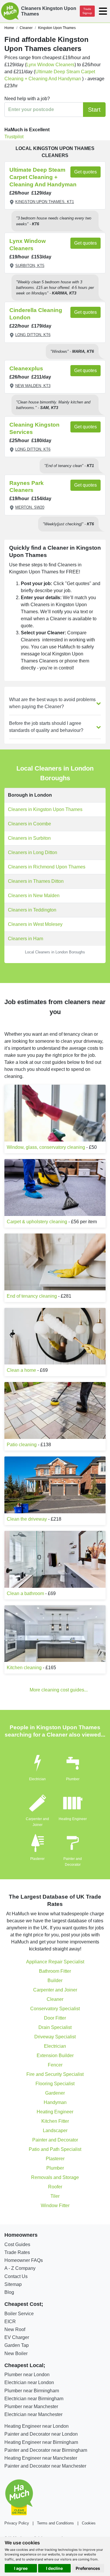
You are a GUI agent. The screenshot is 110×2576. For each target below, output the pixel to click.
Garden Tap (17, 2345)
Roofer (55, 2187)
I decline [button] (54, 2568)
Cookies (89, 2523)
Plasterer (37, 1859)
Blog (9, 2292)
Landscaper (55, 2131)
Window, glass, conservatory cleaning (46, 1147)
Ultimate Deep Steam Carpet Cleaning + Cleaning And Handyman (43, 177)
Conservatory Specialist (55, 2009)
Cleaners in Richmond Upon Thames (47, 867)
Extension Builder (55, 2055)
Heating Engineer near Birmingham (41, 2442)
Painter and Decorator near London (41, 2434)
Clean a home (21, 1370)
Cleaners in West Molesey (35, 924)
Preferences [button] (88, 2568)
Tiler (55, 2196)
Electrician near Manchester (33, 2414)
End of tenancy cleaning (32, 1296)
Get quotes (86, 172)
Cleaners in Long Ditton (33, 852)
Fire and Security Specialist (55, 2074)
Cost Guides (17, 2244)
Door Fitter (55, 2018)
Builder (55, 1980)
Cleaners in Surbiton (29, 838)
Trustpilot (14, 137)
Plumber (73, 1779)
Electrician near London (29, 2382)
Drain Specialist (55, 2027)
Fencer (55, 2065)
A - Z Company (20, 2268)
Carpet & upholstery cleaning (37, 1222)
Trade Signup (87, 11)
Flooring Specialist (55, 2084)
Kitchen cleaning (24, 1668)
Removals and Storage (55, 2177)
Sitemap (13, 2284)
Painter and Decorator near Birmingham (46, 2450)
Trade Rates (17, 2252)
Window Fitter (55, 2206)
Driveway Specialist (55, 2037)
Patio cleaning (22, 1445)
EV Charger (17, 2337)
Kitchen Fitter (55, 2121)
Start (94, 110)
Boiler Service (19, 2314)
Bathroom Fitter (55, 1971)
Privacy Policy (17, 2523)
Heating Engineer (73, 1819)
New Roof (15, 2329)
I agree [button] (21, 2568)
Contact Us (16, 2276)
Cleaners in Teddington (32, 910)
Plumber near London (27, 2375)
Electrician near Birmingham (34, 2399)
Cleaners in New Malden (34, 896)
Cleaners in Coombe (29, 824)
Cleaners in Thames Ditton (36, 881)
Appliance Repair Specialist (55, 1962)
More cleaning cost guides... (59, 1690)
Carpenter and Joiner (55, 1990)
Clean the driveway (27, 1519)
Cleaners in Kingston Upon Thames (45, 809)
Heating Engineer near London (37, 2426)
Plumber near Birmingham (32, 2391)
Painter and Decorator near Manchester (45, 2466)
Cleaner (55, 1999)
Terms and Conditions (55, 2523)
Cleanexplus (26, 368)
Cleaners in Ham (26, 939)
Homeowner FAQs (24, 2260)
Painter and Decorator (55, 2140)
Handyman (55, 2102)
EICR (10, 2322)
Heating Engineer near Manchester (41, 2458)
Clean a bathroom (25, 1593)
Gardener (55, 2093)
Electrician (37, 1779)
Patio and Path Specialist (55, 2149)
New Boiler (16, 2353)
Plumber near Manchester (31, 2407)
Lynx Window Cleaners (50, 65)
